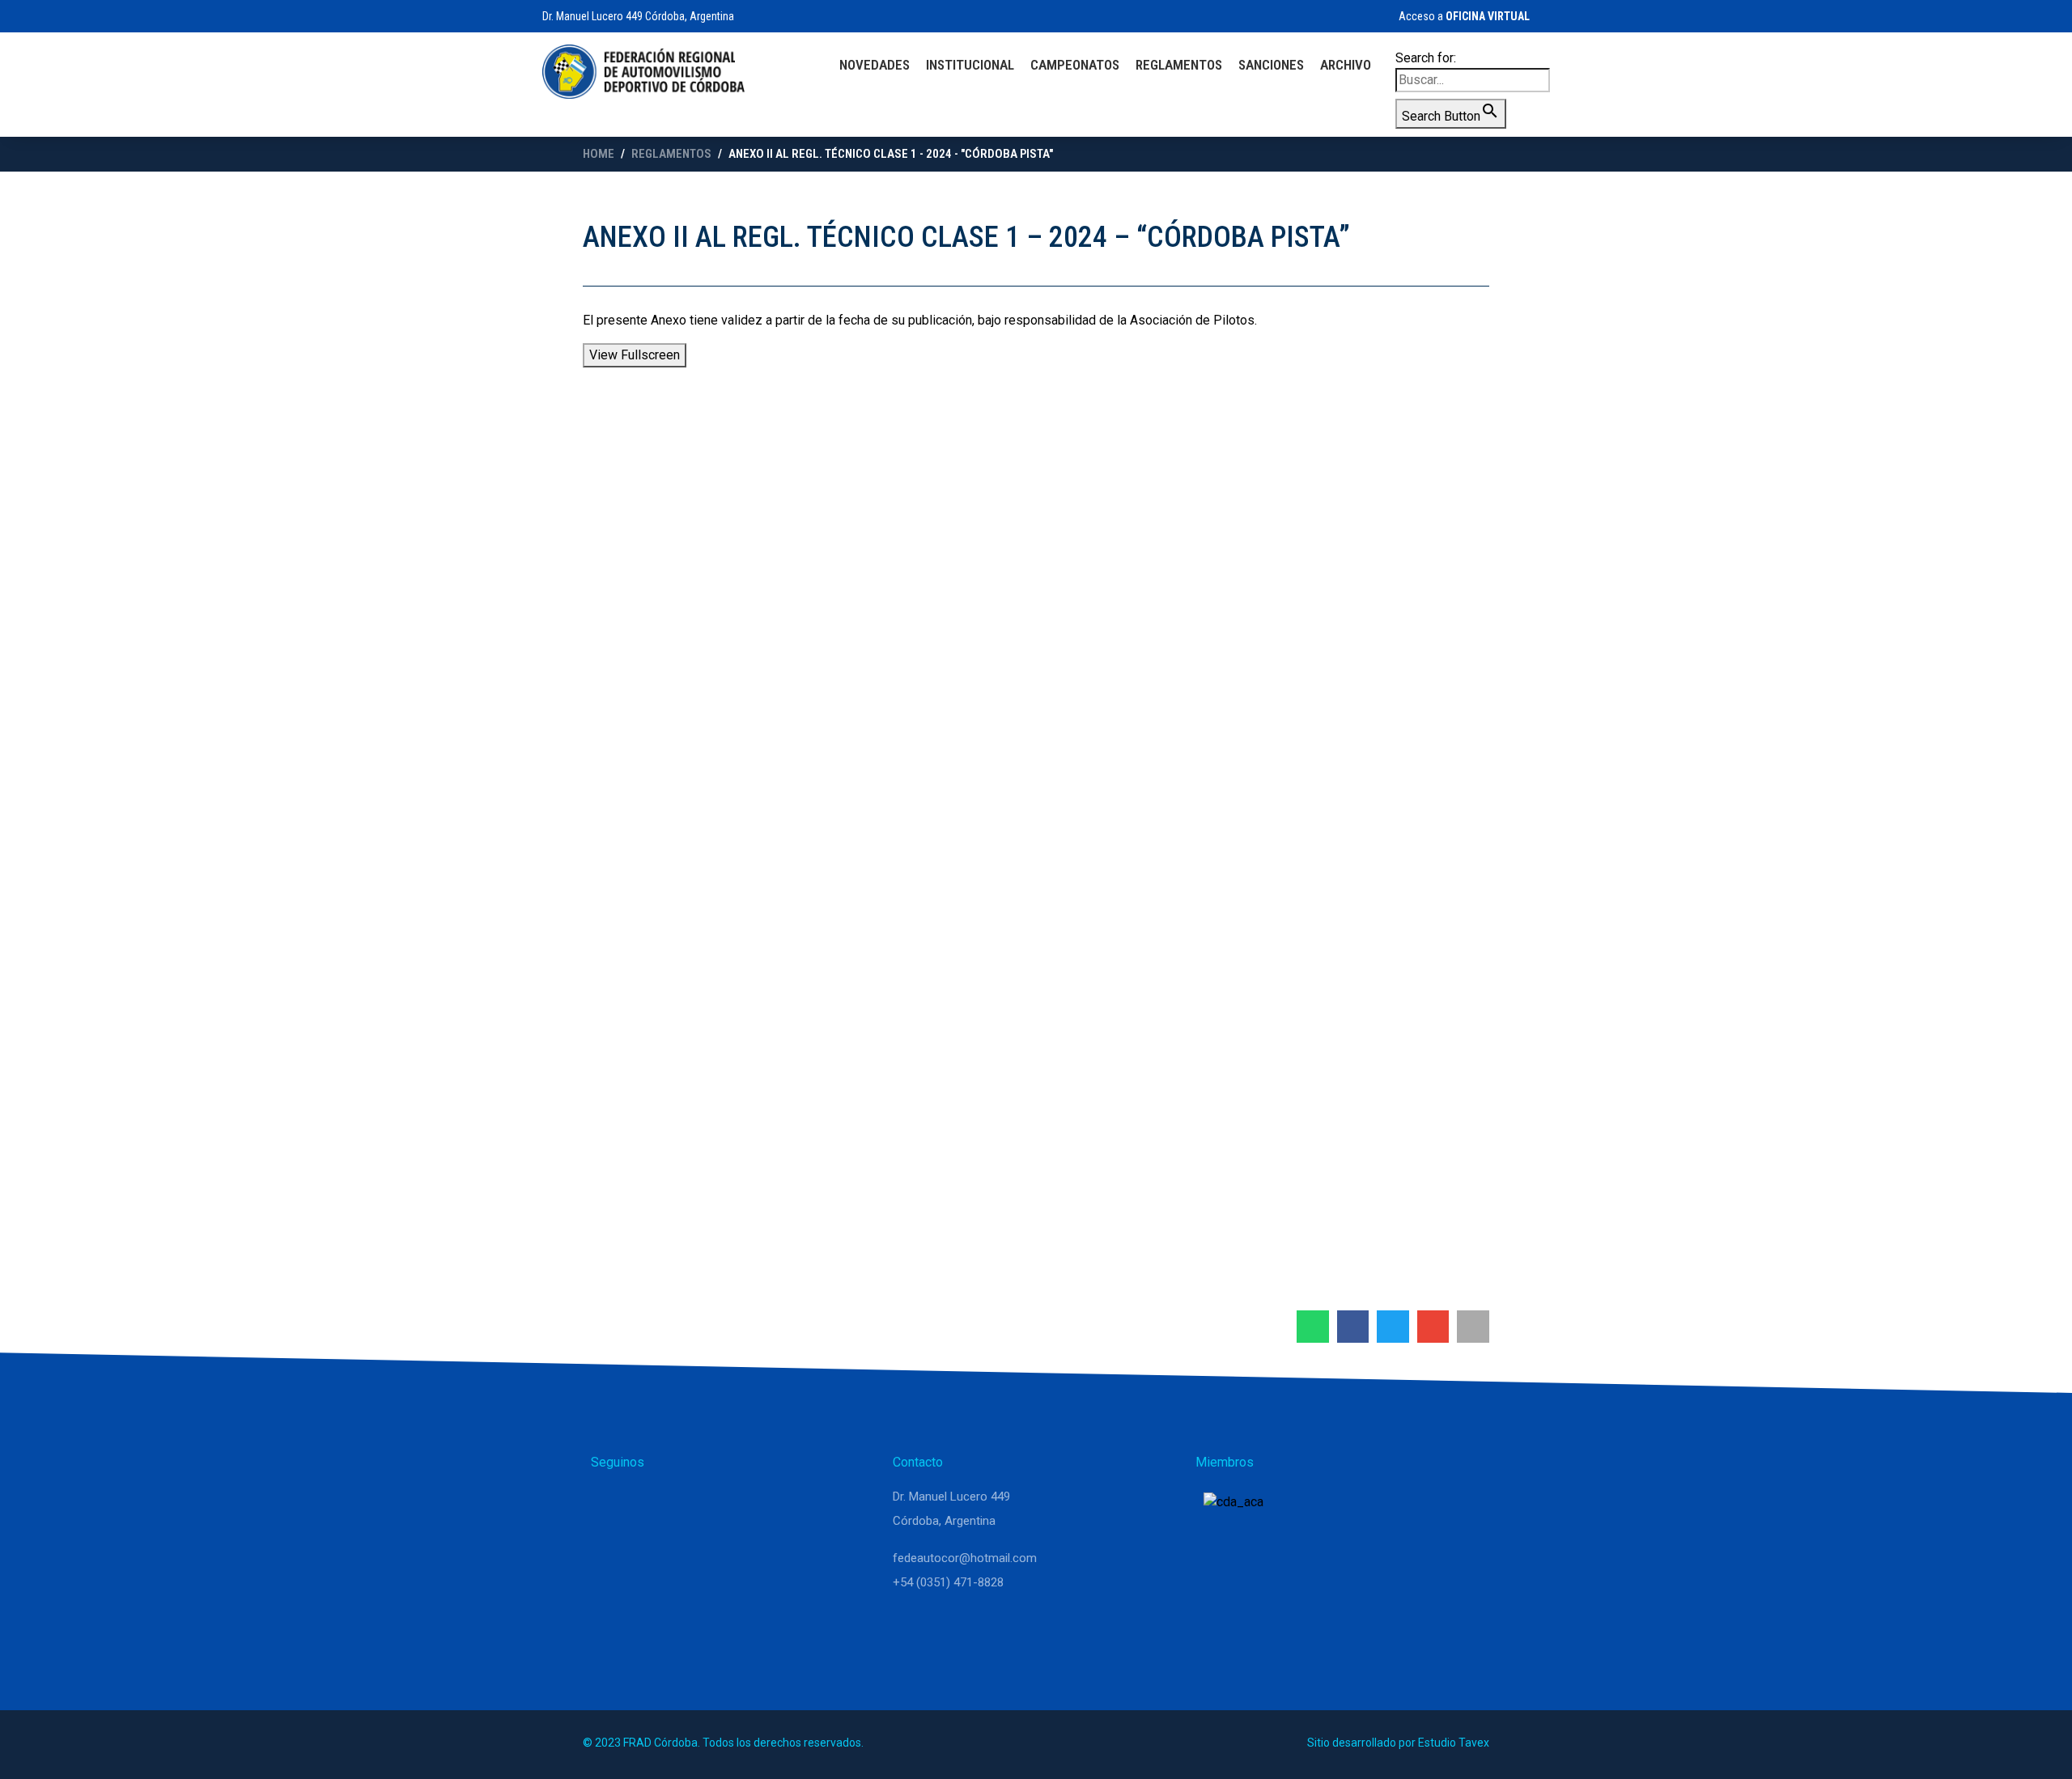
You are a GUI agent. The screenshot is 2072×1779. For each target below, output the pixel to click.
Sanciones (1271, 65)
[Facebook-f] (688, 1504)
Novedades (875, 65)
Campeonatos (1075, 65)
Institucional (970, 65)
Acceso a (1463, 16)
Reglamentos (1179, 65)
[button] (1313, 1327)
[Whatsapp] (610, 1504)
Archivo (1346, 65)
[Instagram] (649, 1504)
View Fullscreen (635, 355)
